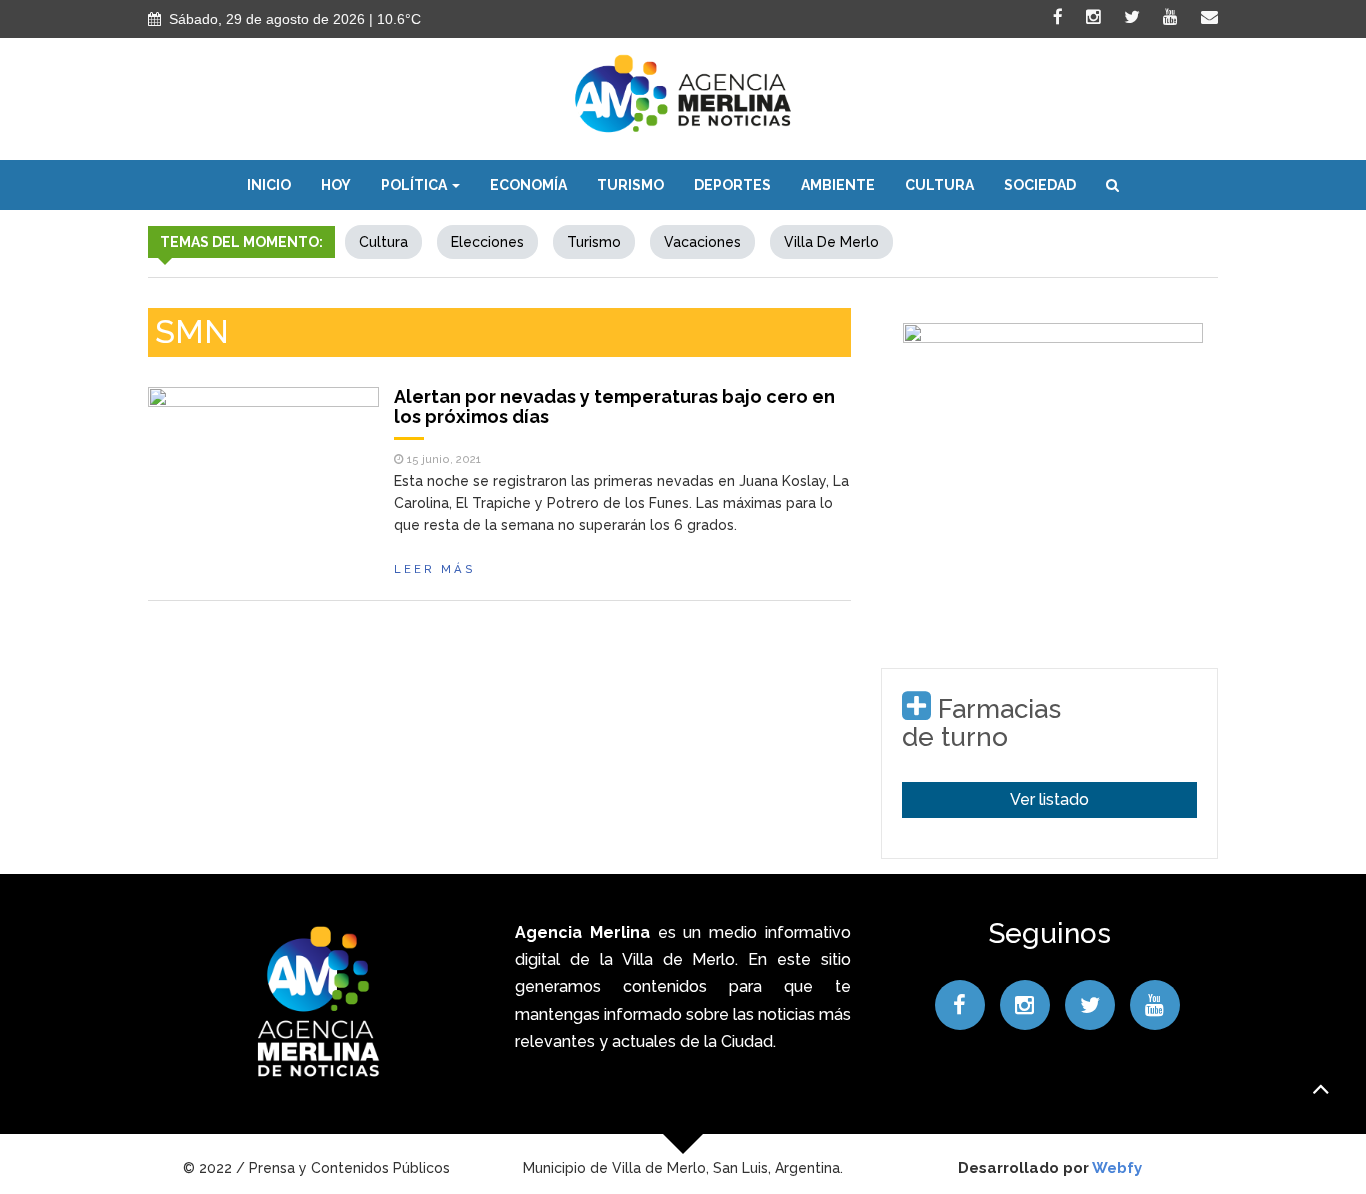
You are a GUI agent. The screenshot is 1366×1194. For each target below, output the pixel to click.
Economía (528, 185)
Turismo (630, 185)
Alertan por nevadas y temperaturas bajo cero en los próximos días (614, 406)
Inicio (269, 185)
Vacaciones (702, 242)
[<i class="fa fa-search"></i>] (1112, 185)
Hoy (336, 185)
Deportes (732, 185)
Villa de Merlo (831, 242)
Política (415, 185)
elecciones (487, 242)
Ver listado (1049, 799)
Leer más (435, 569)
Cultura (939, 185)
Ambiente (838, 185)
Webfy (1117, 1168)
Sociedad (1040, 185)
